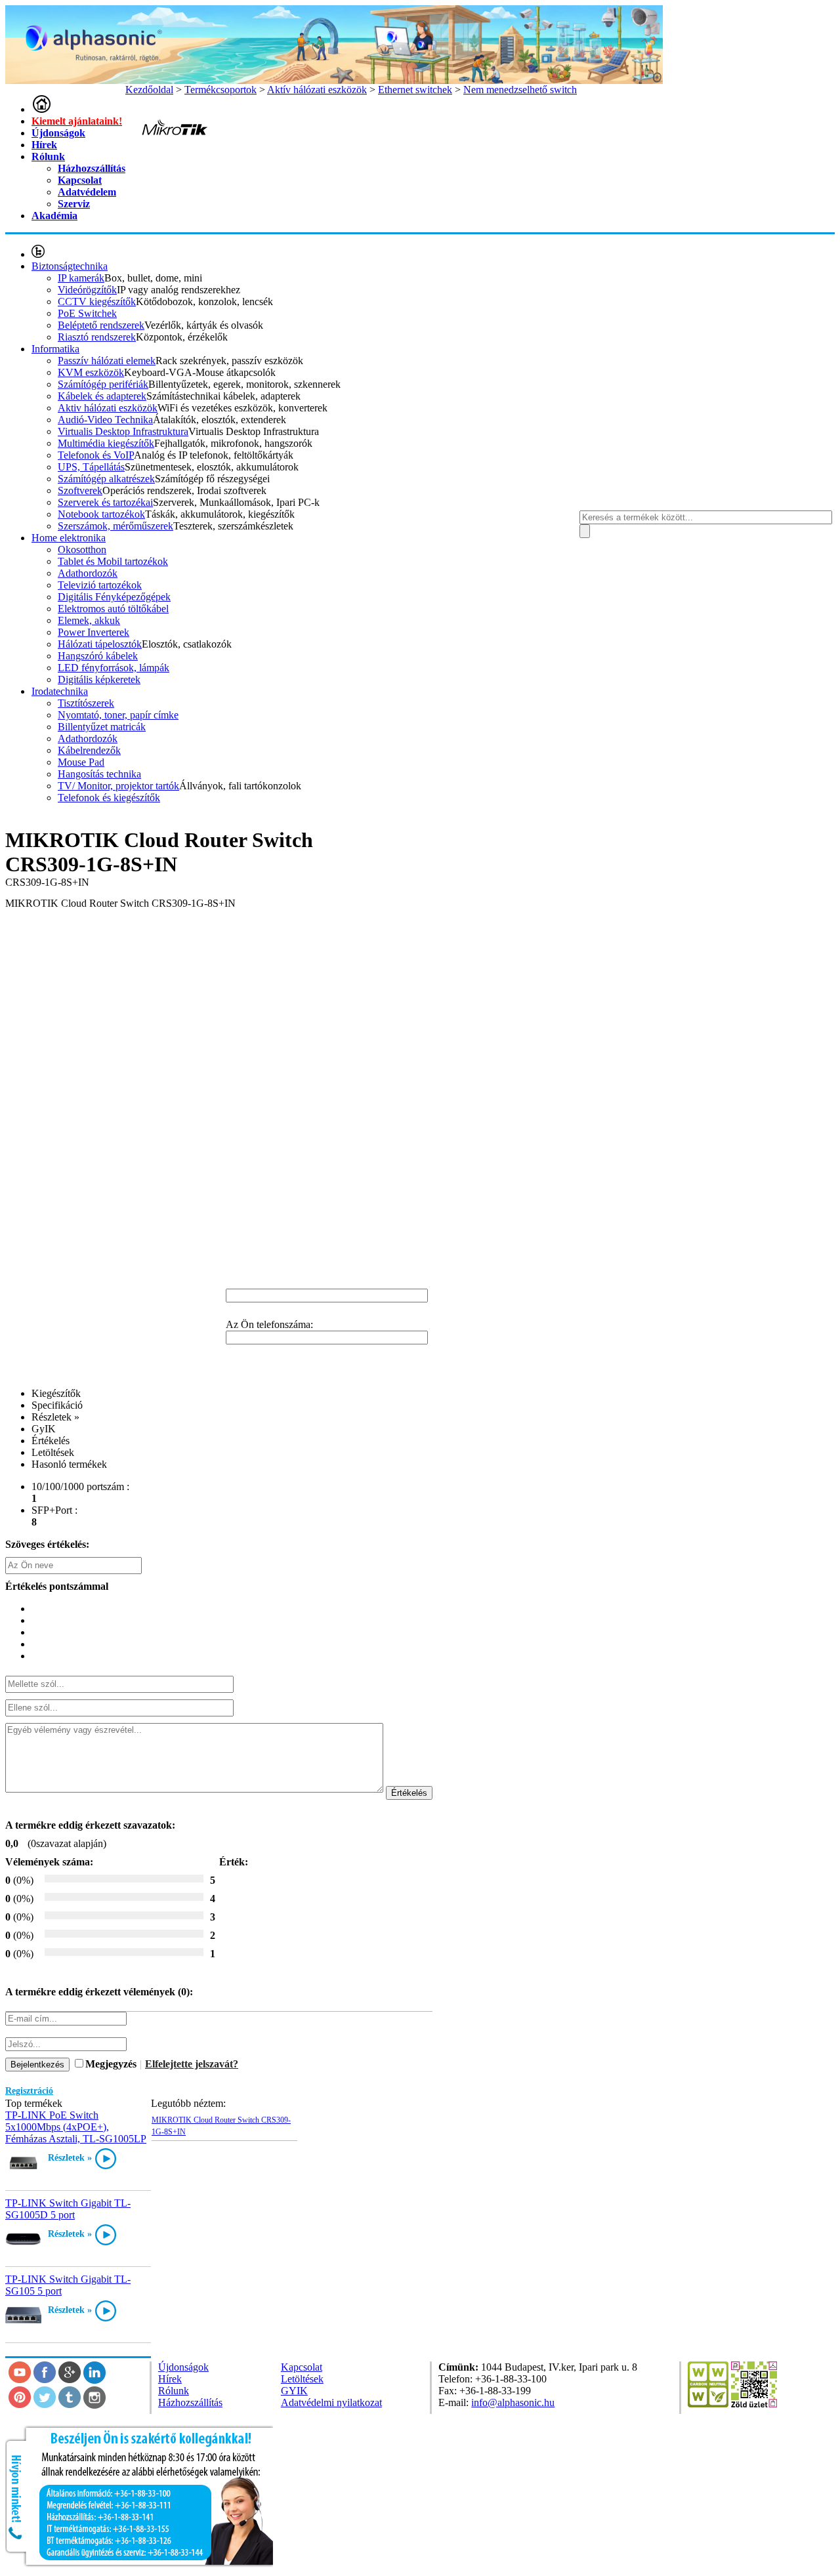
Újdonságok (58, 133)
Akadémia (54, 216)
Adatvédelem (87, 192)
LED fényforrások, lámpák (114, 668)
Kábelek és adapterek (102, 396)
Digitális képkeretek (99, 679)
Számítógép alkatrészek (106, 479)
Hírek (44, 145)
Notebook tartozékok (101, 514)
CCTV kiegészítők (97, 301)
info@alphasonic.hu (513, 2402)
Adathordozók (88, 573)
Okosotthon (82, 550)
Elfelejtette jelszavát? (192, 2064)
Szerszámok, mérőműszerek (115, 526)
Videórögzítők (87, 290)
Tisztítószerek (86, 703)
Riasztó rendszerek (97, 337)
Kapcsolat (80, 180)
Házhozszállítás (92, 168)
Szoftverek (80, 490)
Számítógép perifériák (103, 384)
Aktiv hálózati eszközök (108, 408)
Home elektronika (69, 538)
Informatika (55, 349)
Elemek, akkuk (89, 620)
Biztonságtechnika (70, 266)
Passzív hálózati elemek (107, 361)
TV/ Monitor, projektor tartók (118, 786)
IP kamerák (81, 278)
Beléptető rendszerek (101, 325)
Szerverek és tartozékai (105, 502)
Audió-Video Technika (105, 420)
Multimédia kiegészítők (106, 443)
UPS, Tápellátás (91, 467)
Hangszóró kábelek (98, 656)
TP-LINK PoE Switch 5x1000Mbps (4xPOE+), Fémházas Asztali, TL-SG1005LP (76, 2127)
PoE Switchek (87, 313)
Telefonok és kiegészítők (109, 798)
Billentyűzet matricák (102, 727)
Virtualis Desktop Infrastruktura (123, 431)
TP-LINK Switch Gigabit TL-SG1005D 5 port (68, 2209)
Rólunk (48, 156)
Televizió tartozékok (100, 585)
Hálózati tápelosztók (100, 644)
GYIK (294, 2391)
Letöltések (302, 2379)
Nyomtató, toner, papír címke (118, 715)
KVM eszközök (91, 372)
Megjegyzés (111, 2064)
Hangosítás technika (99, 774)
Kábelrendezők (89, 750)
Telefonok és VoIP (96, 455)
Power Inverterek (94, 632)
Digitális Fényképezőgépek (114, 597)
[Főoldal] (41, 109)
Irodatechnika (60, 691)
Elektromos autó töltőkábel (113, 609)
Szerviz (74, 204)
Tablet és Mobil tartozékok (113, 561)
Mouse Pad (81, 762)
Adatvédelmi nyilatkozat (331, 2402)
